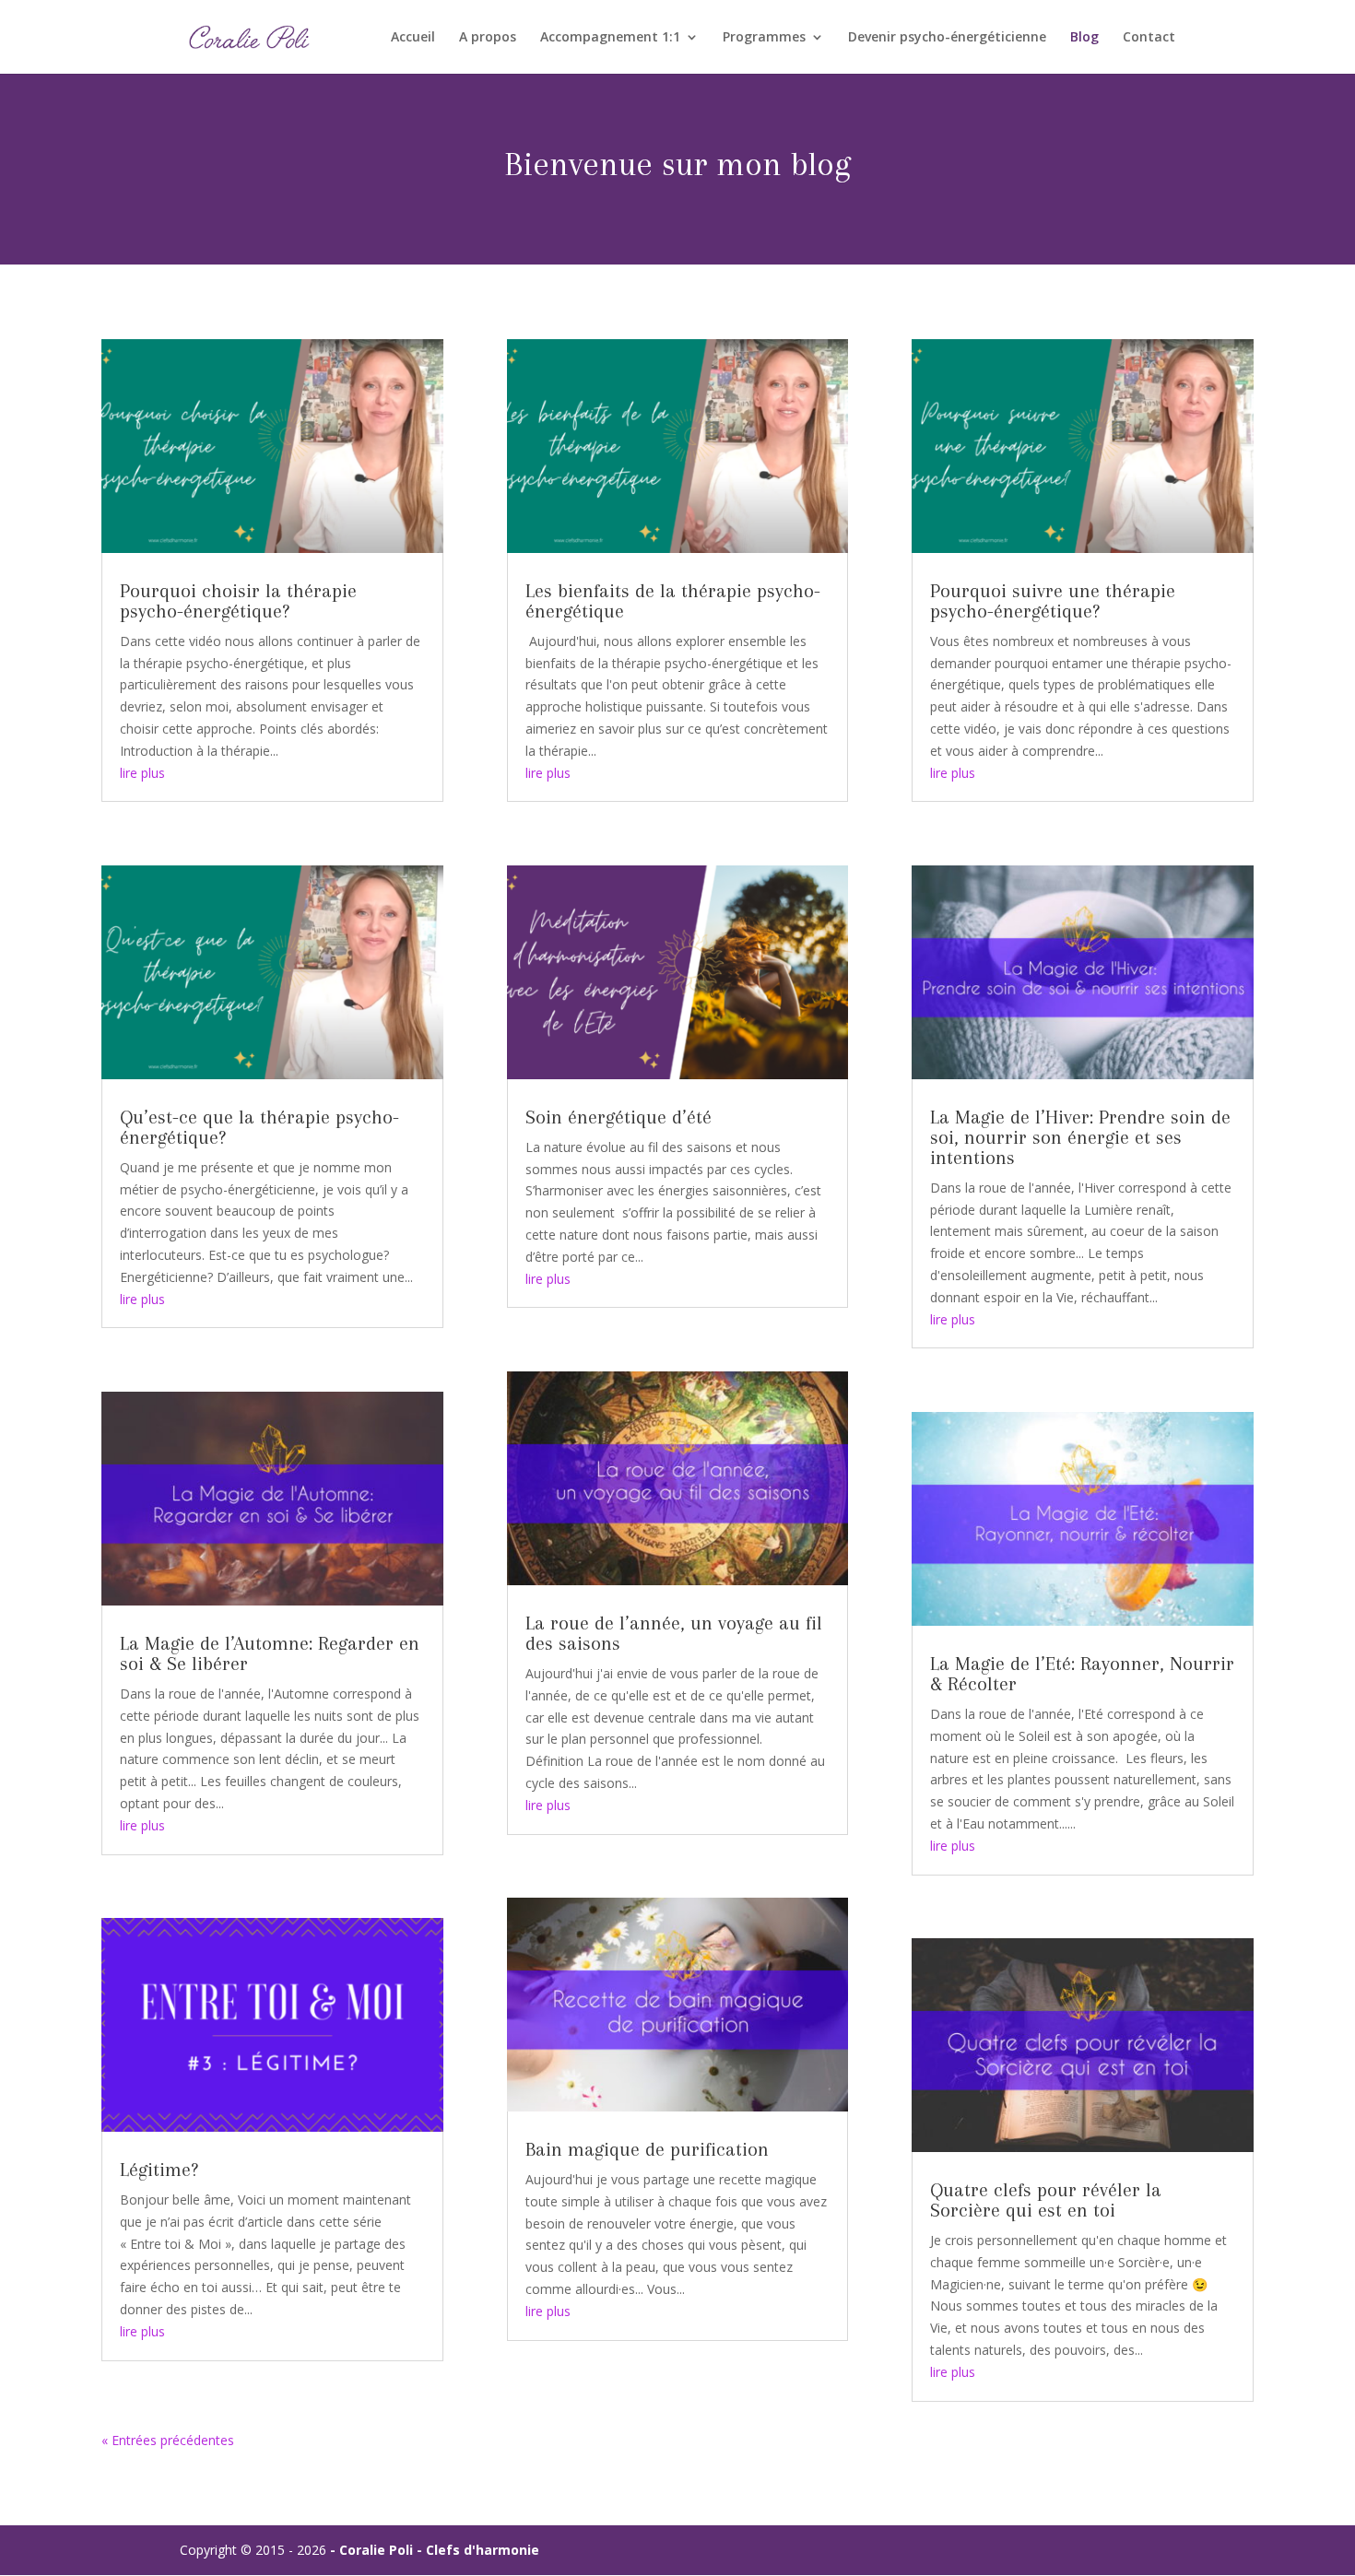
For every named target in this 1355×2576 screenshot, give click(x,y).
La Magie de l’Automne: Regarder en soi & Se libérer (270, 1653)
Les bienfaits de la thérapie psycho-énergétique (673, 601)
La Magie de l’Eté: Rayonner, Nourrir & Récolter (1082, 1674)
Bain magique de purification (647, 2149)
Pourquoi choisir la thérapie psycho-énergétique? (238, 601)
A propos (488, 38)
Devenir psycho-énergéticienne (947, 38)
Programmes (764, 38)
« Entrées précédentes (168, 2440)
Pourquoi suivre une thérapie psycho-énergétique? (1053, 601)
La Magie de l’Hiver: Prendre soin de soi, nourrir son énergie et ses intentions (1080, 1137)
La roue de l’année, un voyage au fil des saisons (674, 1633)
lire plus (142, 773)
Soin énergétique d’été (619, 1117)
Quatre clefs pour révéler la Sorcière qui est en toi (1046, 2200)
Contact (1149, 38)
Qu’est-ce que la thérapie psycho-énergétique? (259, 1127)
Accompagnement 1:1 (610, 38)
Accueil (413, 38)
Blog (1084, 38)
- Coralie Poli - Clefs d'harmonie (435, 2550)
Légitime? (159, 2170)
